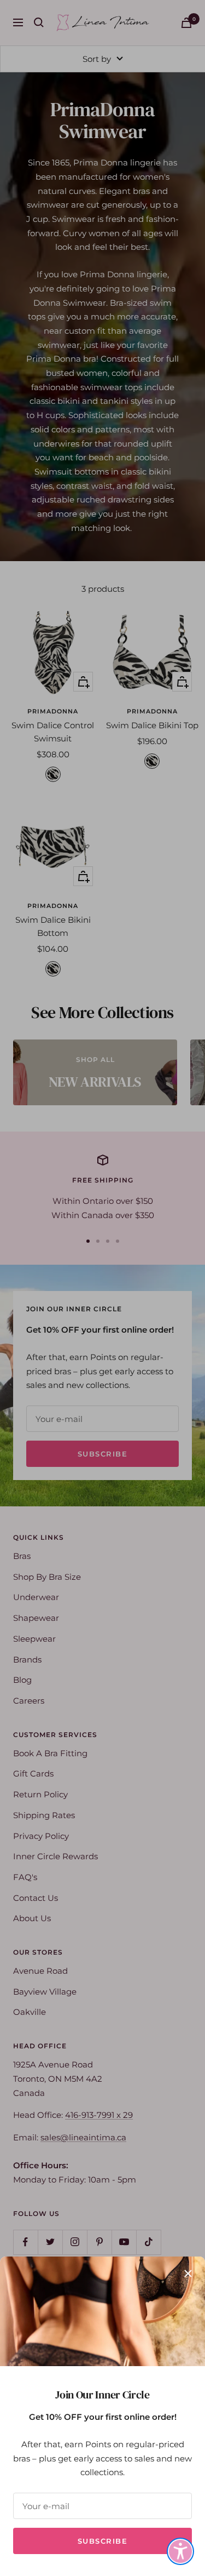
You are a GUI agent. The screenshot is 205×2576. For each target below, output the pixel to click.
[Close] (188, 2274)
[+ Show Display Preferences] (180, 2551)
